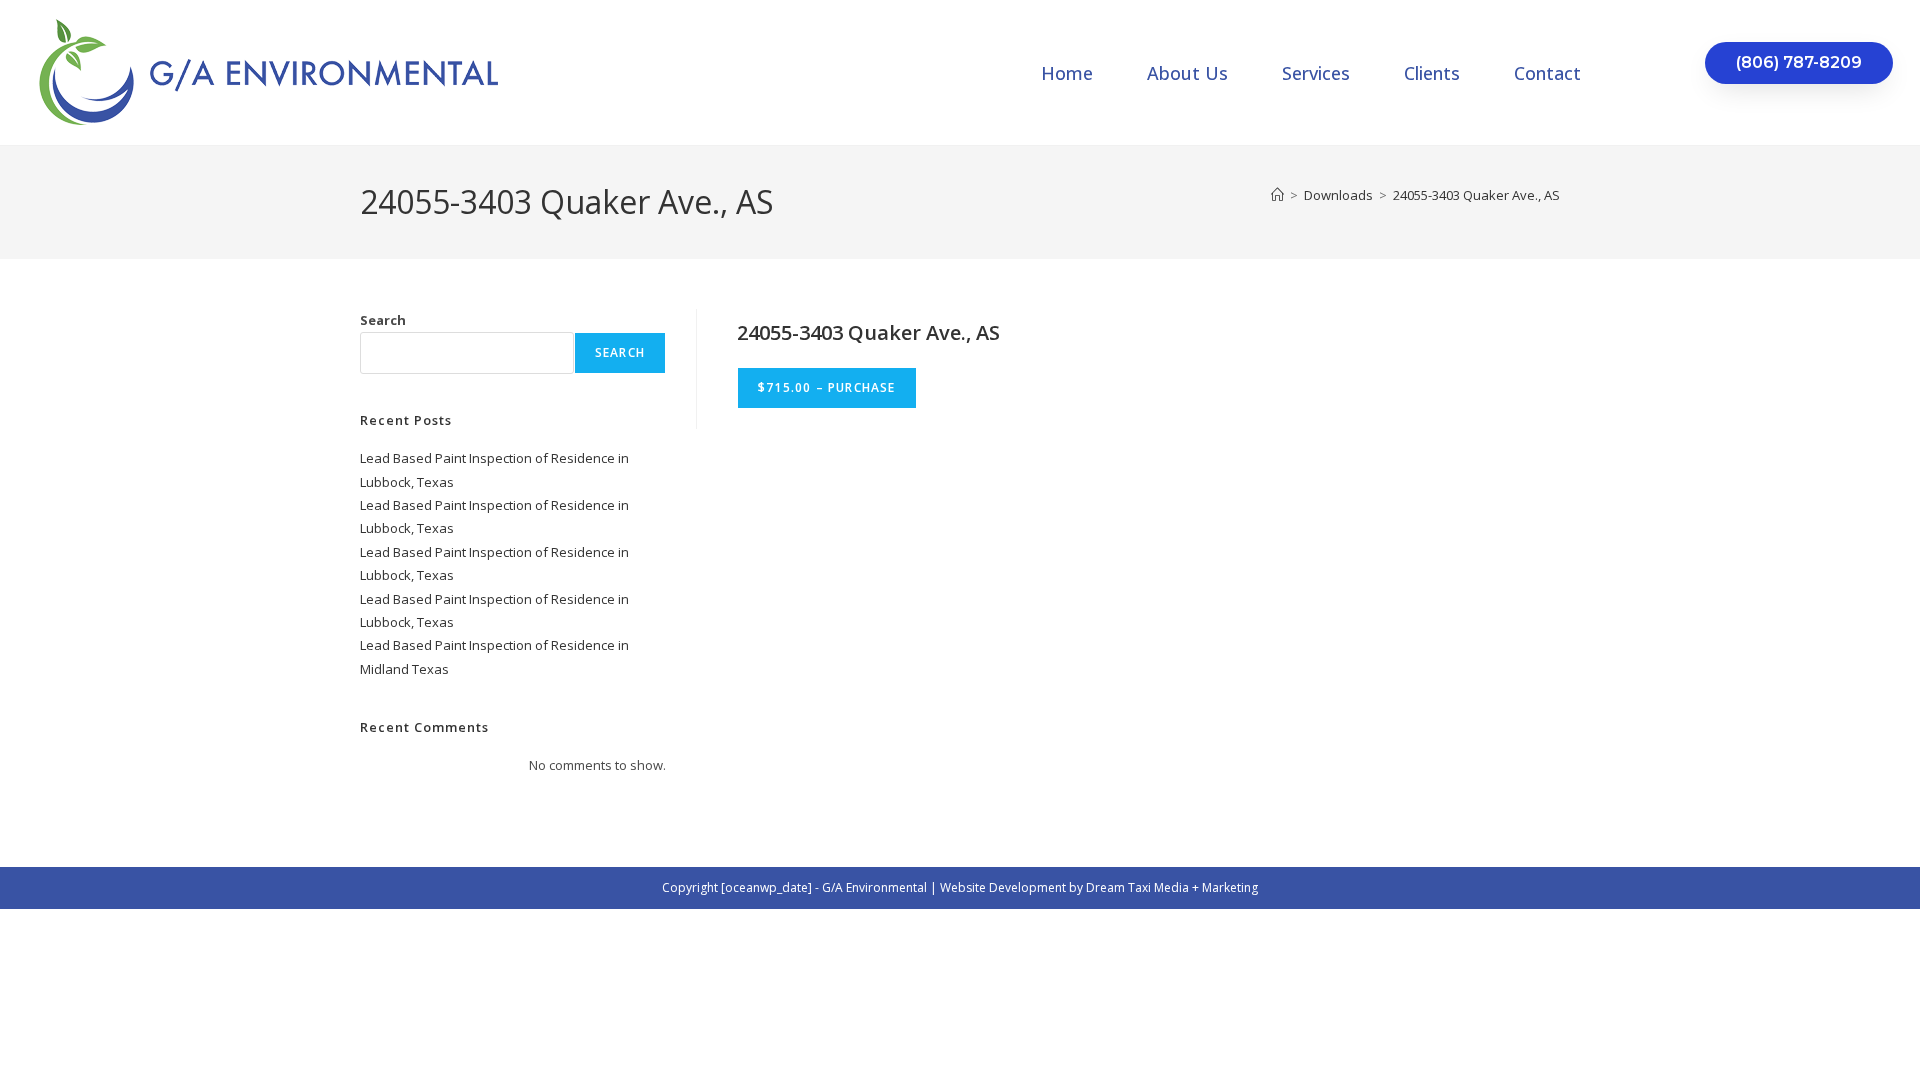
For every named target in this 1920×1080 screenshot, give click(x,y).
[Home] (1277, 195)
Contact (1547, 73)
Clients (1432, 73)
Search (383, 320)
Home (1067, 73)
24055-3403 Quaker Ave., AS (1476, 195)
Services (1316, 73)
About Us (1187, 73)
